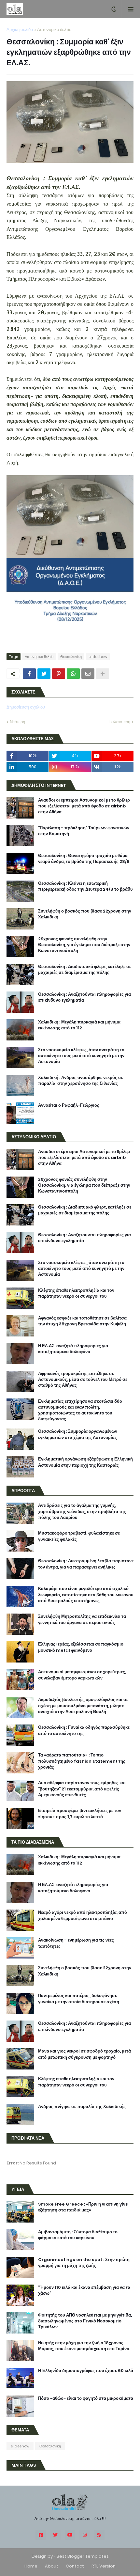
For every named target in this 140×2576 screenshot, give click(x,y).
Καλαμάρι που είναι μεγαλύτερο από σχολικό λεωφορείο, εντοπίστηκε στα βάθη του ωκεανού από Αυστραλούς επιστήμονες (86, 1595)
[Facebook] (29, 674)
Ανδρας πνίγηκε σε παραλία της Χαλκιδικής (82, 2107)
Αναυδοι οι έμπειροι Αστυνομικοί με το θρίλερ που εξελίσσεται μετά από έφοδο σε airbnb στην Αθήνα (84, 806)
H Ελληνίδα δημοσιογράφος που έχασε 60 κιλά (86, 2371)
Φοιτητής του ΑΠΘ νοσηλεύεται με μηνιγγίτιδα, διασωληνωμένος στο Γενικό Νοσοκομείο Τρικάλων (85, 2321)
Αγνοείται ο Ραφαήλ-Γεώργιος (69, 1105)
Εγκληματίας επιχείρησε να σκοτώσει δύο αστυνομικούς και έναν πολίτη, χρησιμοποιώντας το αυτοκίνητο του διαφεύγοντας (80, 1410)
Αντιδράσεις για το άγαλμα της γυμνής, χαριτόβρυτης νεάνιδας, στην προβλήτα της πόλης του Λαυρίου (82, 1511)
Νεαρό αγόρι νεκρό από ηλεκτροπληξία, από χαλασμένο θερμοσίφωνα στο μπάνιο (83, 1915)
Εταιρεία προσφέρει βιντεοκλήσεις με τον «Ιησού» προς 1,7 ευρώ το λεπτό (80, 1814)
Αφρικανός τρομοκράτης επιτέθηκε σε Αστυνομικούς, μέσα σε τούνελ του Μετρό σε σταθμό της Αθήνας (83, 1380)
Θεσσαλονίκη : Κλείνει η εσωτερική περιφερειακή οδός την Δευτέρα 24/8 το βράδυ (85, 886)
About (52, 2566)
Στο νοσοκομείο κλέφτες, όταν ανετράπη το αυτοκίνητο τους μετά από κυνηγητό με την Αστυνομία (81, 1056)
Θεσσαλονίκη (71, 657)
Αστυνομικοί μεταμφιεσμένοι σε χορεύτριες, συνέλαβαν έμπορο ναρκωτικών (82, 1675)
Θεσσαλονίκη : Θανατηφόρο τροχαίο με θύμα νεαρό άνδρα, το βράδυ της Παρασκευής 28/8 (84, 859)
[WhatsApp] (73, 674)
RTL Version (104, 2566)
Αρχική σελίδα (20, 30)
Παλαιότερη (119, 722)
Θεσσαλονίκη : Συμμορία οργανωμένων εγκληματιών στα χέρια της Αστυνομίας (78, 1434)
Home (31, 2566)
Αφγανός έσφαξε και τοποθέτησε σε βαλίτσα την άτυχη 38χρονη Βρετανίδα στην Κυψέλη (82, 1321)
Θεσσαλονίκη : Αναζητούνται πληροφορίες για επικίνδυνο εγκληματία (84, 997)
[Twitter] (44, 674)
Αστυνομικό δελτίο (54, 30)
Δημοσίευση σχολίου (26, 707)
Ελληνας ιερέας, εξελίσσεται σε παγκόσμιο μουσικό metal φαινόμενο (81, 1647)
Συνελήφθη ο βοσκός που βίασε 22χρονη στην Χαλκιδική (85, 914)
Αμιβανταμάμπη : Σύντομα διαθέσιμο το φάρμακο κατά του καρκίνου (78, 2235)
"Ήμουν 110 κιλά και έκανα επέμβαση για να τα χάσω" (84, 2290)
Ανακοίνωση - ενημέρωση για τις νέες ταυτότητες (76, 1943)
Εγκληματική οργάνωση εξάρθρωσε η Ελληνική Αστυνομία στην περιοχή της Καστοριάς (85, 1462)
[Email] (88, 674)
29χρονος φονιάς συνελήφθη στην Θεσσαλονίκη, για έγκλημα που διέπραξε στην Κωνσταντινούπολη (84, 945)
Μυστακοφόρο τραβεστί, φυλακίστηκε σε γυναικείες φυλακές (79, 1536)
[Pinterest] (59, 674)
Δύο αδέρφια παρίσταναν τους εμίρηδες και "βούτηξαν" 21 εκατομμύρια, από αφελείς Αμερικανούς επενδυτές (82, 1789)
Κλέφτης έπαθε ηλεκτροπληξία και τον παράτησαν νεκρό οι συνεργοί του (76, 1293)
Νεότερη (17, 722)
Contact (75, 2566)
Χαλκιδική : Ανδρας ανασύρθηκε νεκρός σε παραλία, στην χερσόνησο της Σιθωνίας (81, 1081)
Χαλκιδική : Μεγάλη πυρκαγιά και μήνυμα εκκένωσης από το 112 (79, 1025)
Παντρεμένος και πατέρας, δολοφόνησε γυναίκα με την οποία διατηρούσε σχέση (79, 1999)
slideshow (98, 657)
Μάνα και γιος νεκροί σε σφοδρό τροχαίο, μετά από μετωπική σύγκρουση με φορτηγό (84, 2054)
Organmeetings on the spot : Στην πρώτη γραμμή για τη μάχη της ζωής (84, 2263)
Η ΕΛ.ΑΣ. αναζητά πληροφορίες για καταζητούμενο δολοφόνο (73, 1349)
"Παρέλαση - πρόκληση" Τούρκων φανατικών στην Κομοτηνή (84, 831)
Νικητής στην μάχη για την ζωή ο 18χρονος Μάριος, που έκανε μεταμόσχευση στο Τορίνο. (84, 2346)
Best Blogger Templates (83, 2556)
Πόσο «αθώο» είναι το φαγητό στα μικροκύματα (86, 2398)
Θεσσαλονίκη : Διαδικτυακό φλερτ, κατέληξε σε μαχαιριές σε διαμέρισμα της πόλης (85, 970)
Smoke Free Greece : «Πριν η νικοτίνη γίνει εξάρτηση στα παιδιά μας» (83, 2207)
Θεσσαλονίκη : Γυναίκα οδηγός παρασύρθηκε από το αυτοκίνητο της (84, 1730)
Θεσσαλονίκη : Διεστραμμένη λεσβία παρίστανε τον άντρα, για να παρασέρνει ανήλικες (86, 1564)
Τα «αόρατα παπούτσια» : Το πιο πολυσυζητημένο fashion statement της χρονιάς (82, 1761)
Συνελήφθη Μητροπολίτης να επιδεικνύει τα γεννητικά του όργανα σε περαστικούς (82, 1619)
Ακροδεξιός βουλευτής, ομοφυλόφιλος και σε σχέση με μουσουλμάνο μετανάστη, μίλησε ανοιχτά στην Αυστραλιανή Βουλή (83, 1706)
